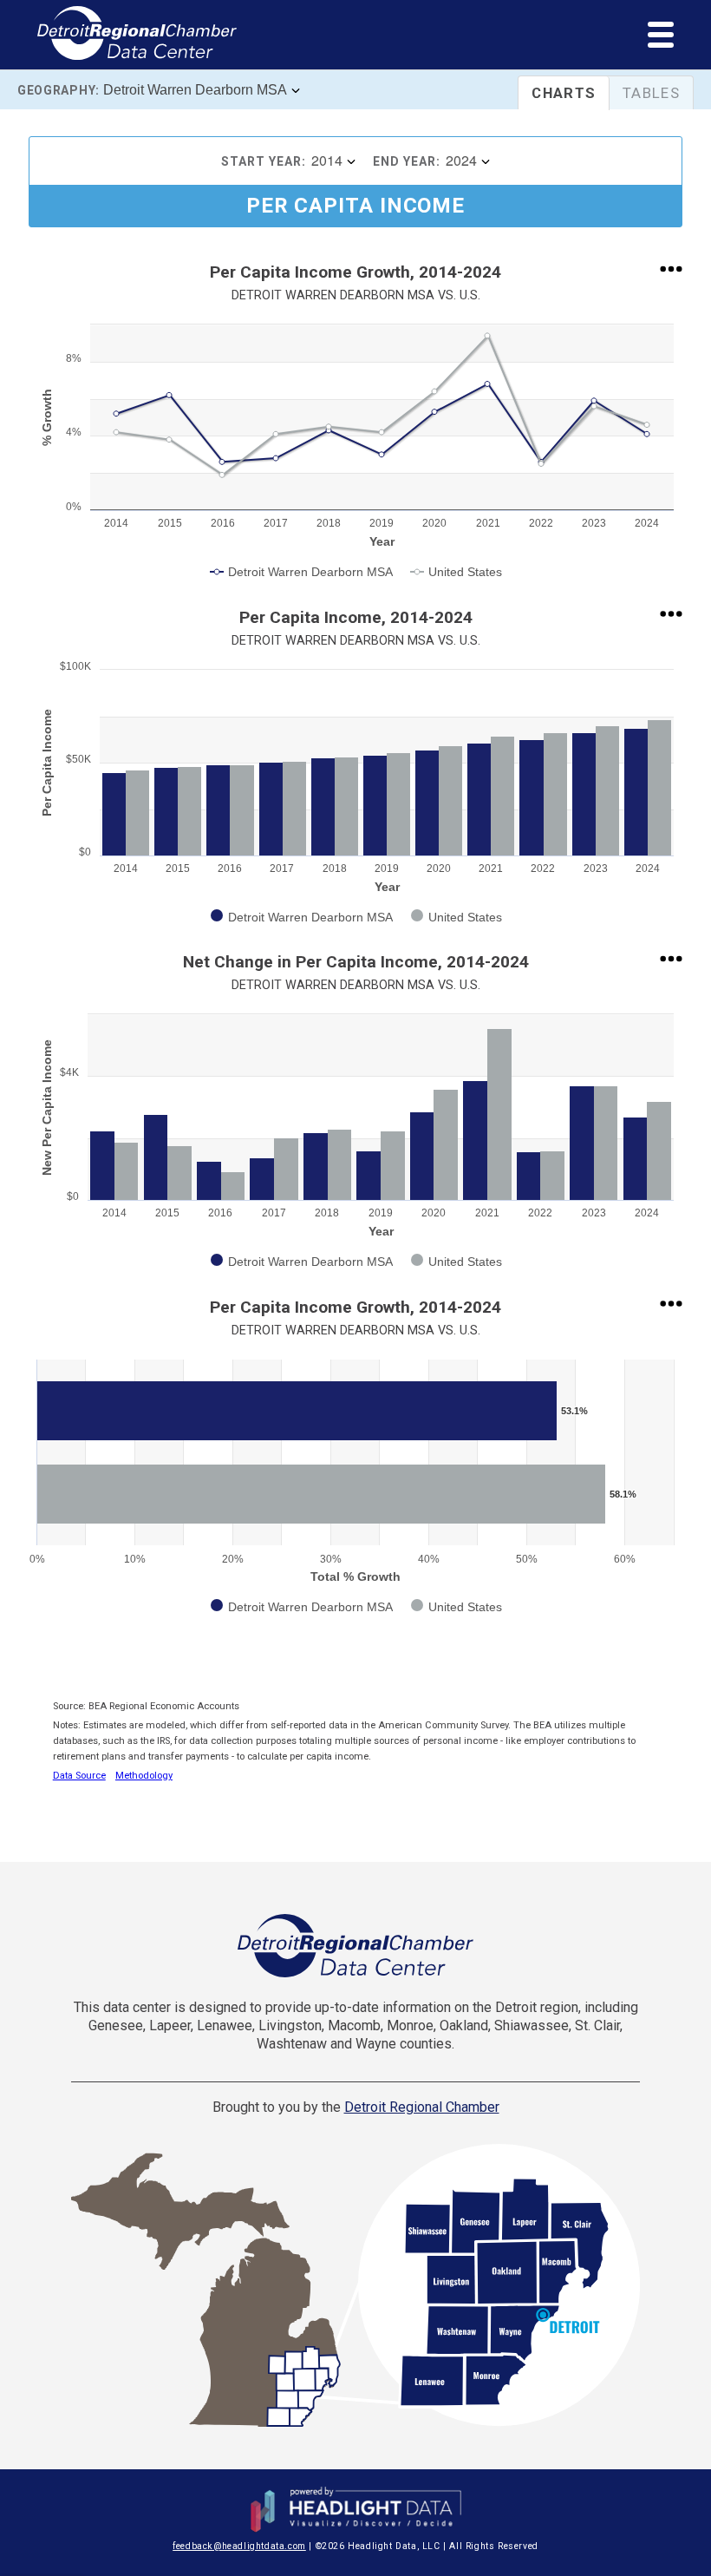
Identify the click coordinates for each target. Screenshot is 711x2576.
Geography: (59, 90)
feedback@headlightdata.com (239, 2546)
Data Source (79, 1776)
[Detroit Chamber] (355, 1946)
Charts (564, 93)
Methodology (144, 1776)
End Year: (407, 161)
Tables (651, 93)
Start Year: (264, 161)
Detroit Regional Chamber (422, 2107)
